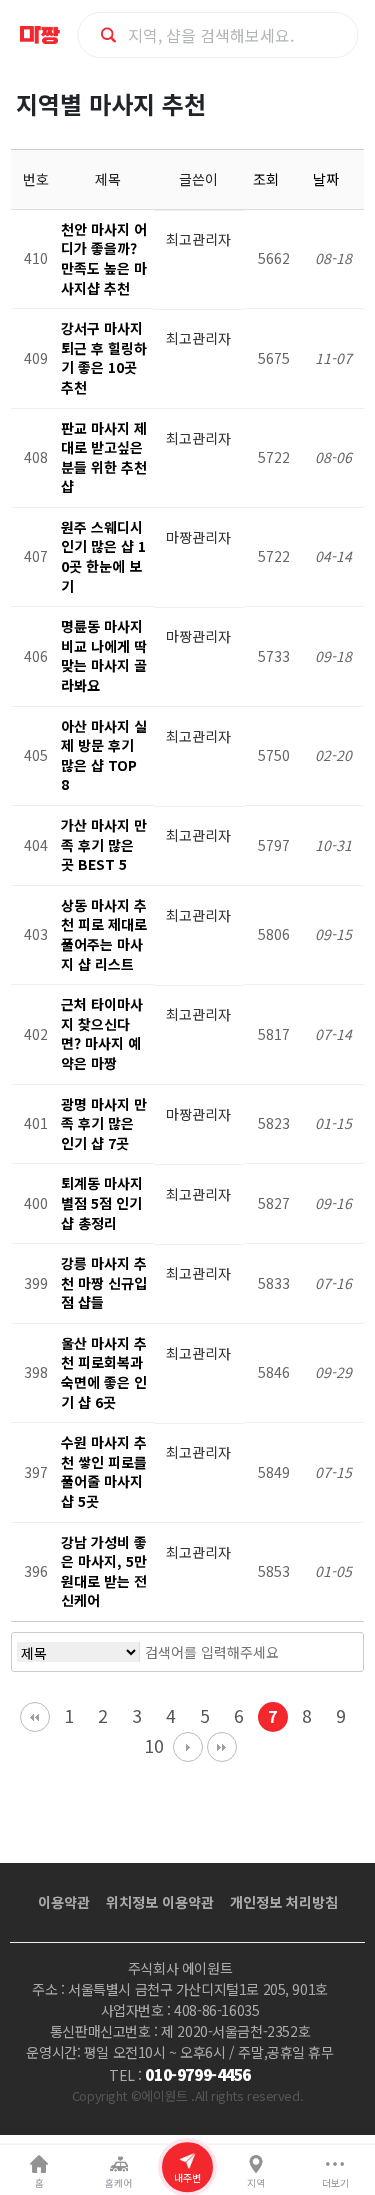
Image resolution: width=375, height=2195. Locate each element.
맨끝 (222, 1747)
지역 (256, 2183)
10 (154, 1745)
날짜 (328, 179)
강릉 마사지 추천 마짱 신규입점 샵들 (104, 1282)
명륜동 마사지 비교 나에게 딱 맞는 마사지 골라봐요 (104, 655)
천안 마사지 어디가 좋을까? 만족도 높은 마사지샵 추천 (104, 258)
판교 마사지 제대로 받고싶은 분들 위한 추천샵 (104, 457)
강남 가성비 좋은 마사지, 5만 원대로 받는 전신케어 (104, 1571)
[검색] (323, 1652)
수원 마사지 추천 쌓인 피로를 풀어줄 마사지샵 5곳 (104, 1471)
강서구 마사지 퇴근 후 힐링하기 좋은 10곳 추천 (104, 357)
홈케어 (118, 2183)
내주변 (187, 2178)
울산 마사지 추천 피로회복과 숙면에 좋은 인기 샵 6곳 (104, 1372)
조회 (268, 179)
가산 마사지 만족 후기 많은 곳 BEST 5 (104, 844)
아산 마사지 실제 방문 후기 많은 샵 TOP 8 (104, 755)
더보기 (335, 2183)
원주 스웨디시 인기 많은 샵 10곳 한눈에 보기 (103, 556)
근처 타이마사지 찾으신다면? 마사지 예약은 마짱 (102, 1033)
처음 (35, 1717)
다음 (188, 1747)
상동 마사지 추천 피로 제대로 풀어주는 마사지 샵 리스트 (104, 934)
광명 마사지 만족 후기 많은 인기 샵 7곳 (104, 1123)
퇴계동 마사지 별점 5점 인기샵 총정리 (102, 1202)
